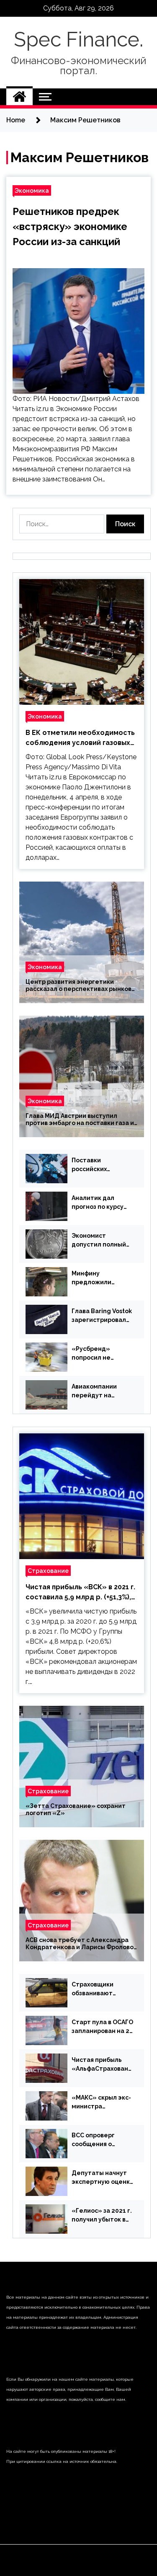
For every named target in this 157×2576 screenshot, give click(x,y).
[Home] (19, 97)
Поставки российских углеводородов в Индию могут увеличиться (98, 1165)
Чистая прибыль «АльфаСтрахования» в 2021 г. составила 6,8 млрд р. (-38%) (102, 2065)
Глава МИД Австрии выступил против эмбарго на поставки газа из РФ (81, 1120)
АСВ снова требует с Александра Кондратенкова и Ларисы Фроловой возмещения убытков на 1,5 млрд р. (81, 1944)
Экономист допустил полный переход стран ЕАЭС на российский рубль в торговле (103, 1241)
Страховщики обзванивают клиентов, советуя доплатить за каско (102, 1989)
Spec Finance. (78, 39)
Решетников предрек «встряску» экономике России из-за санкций (70, 226)
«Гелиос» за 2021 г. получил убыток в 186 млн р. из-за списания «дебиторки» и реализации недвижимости (102, 2216)
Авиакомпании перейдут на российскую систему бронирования (94, 1391)
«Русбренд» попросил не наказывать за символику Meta (97, 1354)
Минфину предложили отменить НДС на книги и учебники (99, 1278)
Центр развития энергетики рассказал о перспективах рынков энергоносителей (78, 985)
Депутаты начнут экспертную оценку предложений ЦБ (102, 2178)
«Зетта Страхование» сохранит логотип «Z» (76, 1809)
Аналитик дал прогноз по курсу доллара (98, 1203)
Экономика (32, 190)
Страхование (48, 1571)
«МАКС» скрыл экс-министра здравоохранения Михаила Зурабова (101, 2103)
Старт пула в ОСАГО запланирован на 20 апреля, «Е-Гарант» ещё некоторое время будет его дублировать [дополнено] (102, 2027)
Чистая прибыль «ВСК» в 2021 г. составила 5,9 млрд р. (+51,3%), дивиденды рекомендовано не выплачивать (80, 1593)
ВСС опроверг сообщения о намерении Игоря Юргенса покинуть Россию (100, 2140)
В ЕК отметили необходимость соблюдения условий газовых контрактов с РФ (80, 738)
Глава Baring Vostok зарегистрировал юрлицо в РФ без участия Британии (102, 1316)
